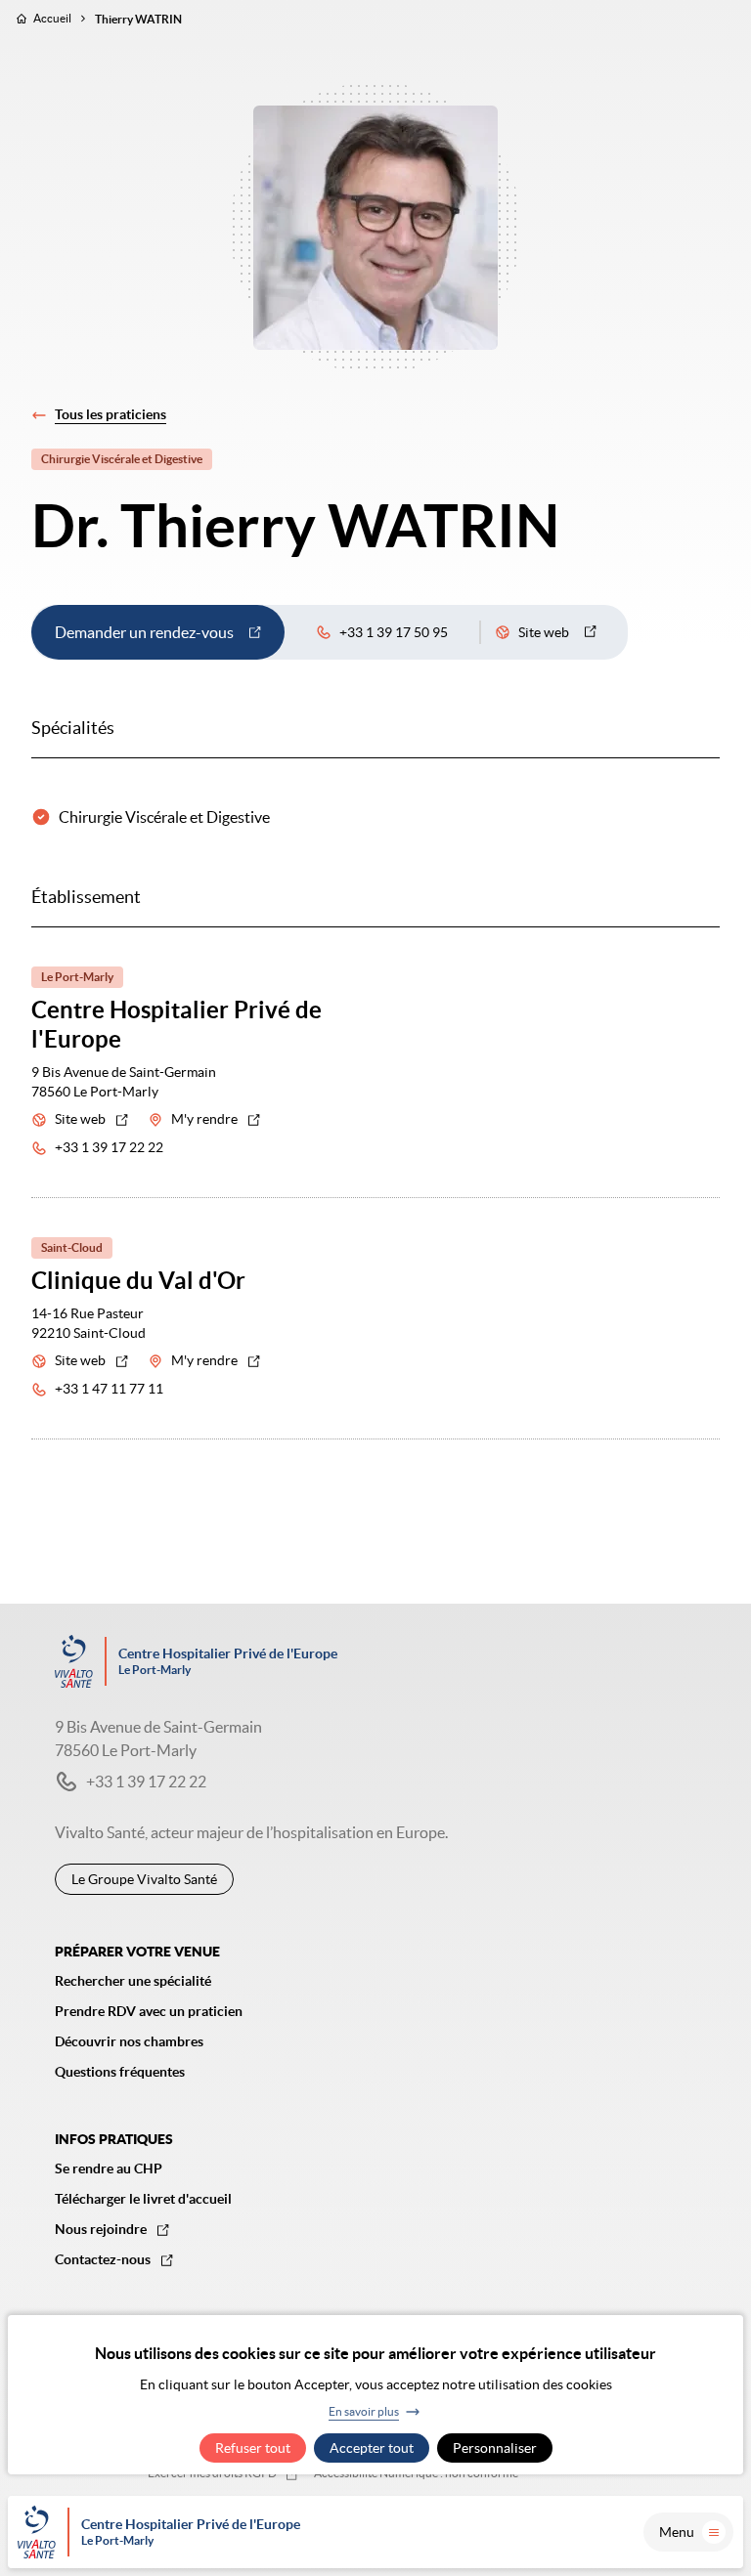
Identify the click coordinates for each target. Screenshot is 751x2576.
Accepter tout (372, 2448)
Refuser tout (253, 2448)
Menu (677, 2532)
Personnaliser (495, 2448)
